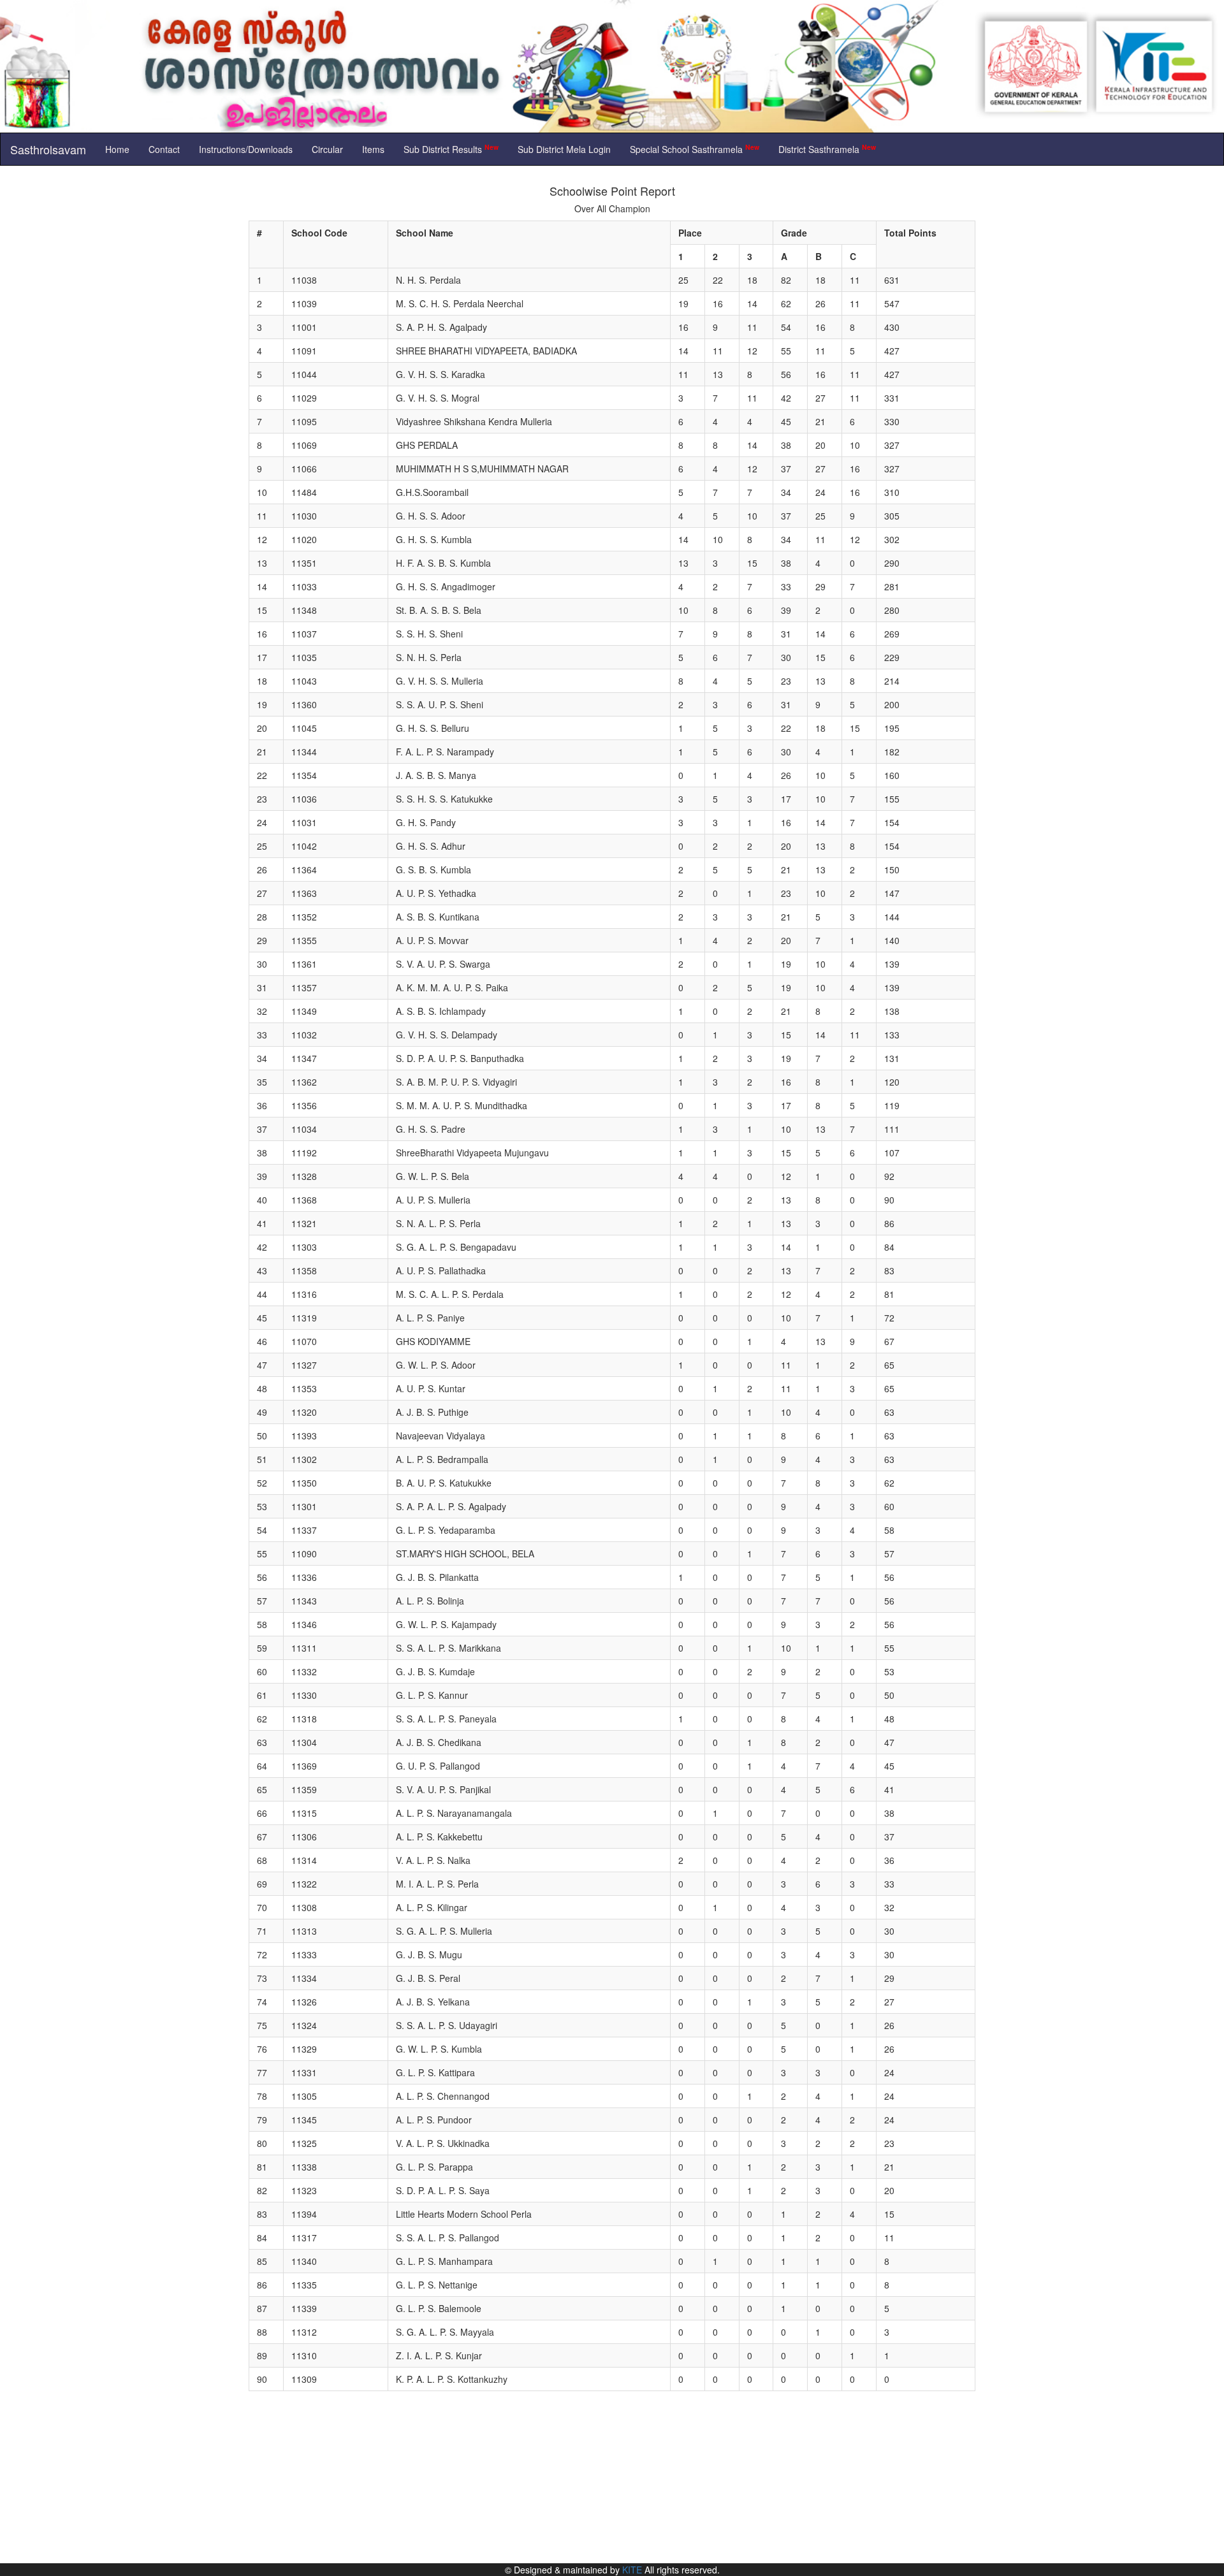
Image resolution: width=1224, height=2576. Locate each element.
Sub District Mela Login (564, 149)
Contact (164, 149)
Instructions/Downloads (246, 149)
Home (117, 149)
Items (373, 149)
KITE (632, 2570)
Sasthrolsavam (48, 149)
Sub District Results (451, 149)
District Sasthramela (827, 149)
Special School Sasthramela (695, 149)
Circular (327, 149)
